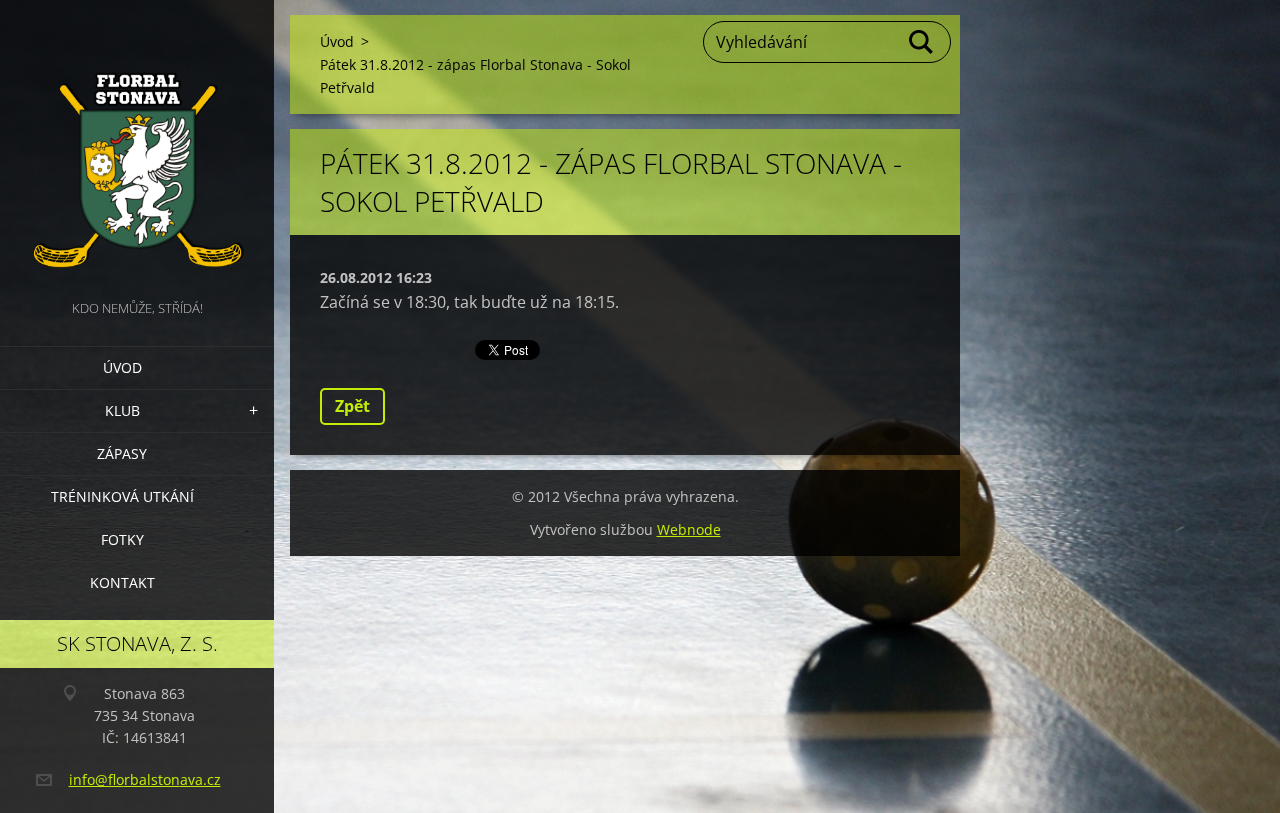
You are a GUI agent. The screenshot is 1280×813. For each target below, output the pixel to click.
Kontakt (122, 582)
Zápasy (122, 453)
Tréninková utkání (122, 496)
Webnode (689, 529)
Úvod (122, 367)
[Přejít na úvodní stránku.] (137, 148)
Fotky (122, 539)
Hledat (922, 42)
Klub (122, 410)
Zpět (352, 406)
